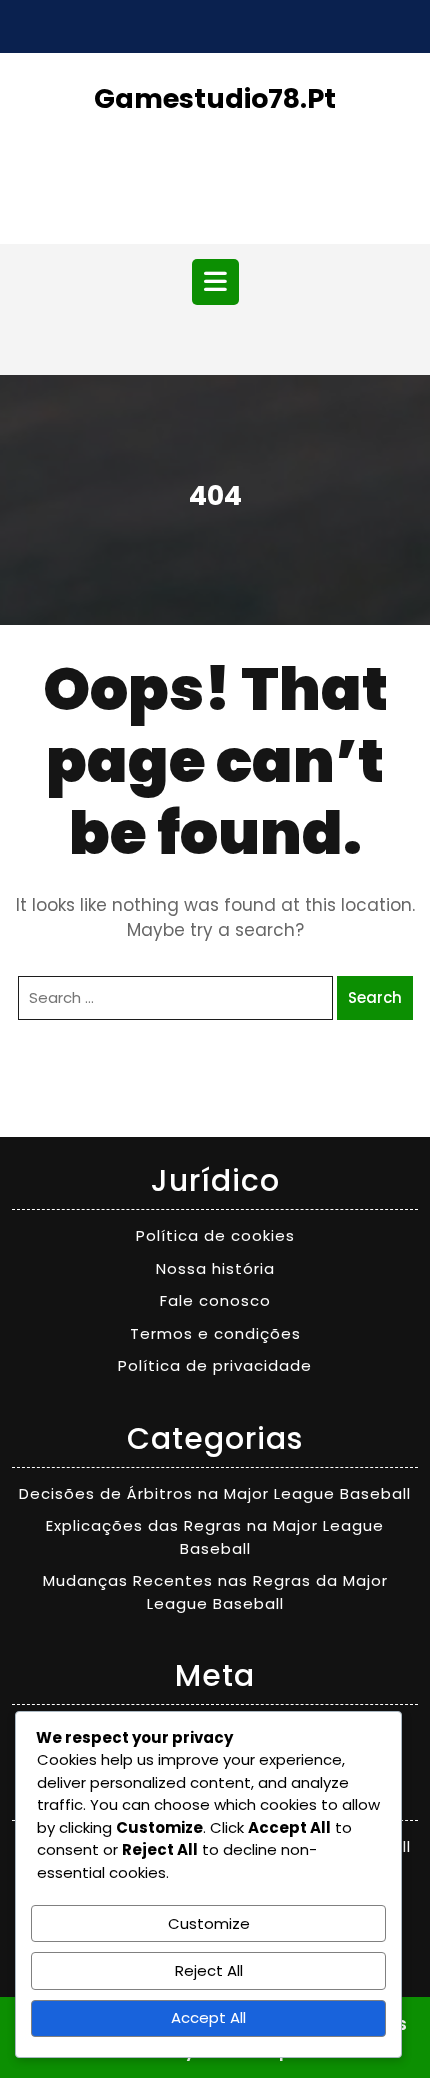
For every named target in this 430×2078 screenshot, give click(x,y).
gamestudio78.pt (215, 98)
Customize (209, 1923)
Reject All (209, 1970)
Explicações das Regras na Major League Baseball (215, 1537)
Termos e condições (215, 1333)
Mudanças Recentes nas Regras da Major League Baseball (215, 1592)
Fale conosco (215, 1300)
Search (375, 997)
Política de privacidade (215, 1365)
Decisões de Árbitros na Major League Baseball (215, 1493)
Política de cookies (215, 1235)
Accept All (208, 2017)
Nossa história (215, 1268)
